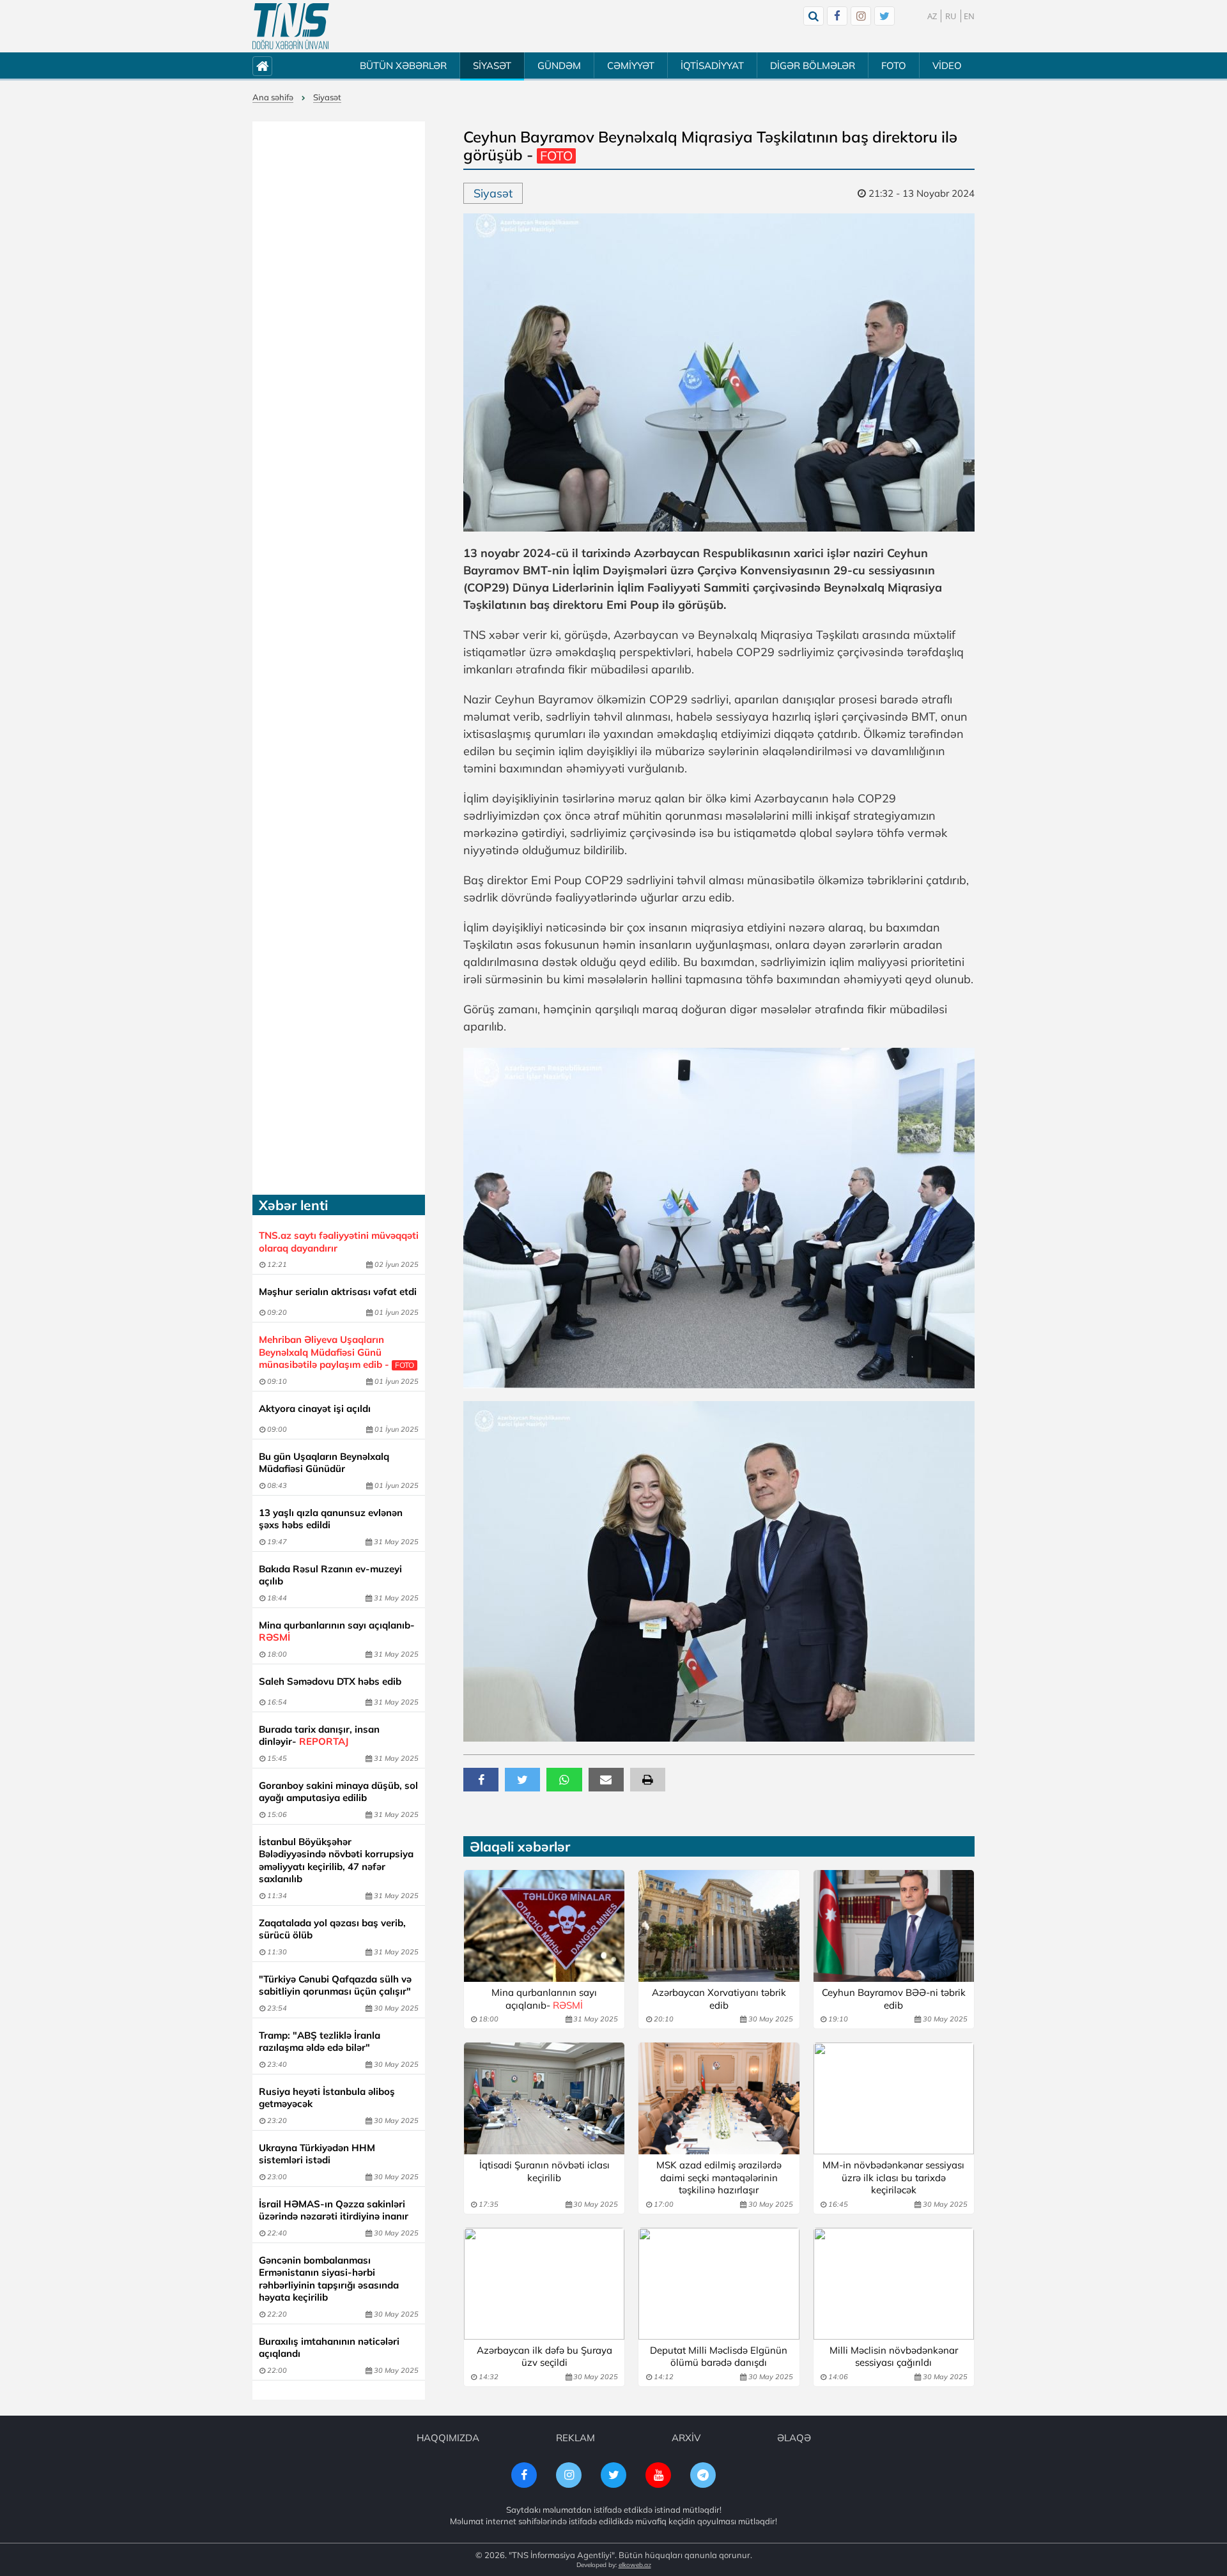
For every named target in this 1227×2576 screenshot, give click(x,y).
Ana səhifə (273, 97)
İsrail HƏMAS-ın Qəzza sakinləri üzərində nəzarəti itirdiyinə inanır (334, 2210)
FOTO (894, 65)
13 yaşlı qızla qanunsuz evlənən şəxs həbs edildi (331, 1519)
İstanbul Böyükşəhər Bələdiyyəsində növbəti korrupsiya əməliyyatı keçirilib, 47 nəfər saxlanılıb (336, 1860)
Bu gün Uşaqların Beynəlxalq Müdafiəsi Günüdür (324, 1463)
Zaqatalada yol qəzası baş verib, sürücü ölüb (332, 1929)
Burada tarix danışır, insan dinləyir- (319, 1736)
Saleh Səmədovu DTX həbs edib (330, 1681)
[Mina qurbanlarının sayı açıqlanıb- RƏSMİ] (544, 1926)
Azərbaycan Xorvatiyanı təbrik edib (719, 1999)
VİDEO (947, 65)
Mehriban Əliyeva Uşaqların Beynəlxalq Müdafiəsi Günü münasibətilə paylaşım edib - (336, 1352)
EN (969, 16)
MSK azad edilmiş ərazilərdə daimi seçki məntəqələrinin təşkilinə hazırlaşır (719, 2177)
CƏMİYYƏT (631, 65)
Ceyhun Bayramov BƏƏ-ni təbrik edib (894, 1999)
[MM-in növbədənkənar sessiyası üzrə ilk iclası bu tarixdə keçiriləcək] (894, 2098)
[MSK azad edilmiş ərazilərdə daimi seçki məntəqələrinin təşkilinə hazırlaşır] (719, 2098)
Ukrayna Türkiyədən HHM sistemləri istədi (317, 2154)
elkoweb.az (635, 2565)
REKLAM (575, 2438)
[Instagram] (861, 16)
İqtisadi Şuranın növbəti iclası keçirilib (544, 2171)
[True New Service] (291, 26)
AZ (932, 16)
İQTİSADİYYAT (712, 65)
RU (951, 16)
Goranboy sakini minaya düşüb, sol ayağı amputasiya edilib (338, 1792)
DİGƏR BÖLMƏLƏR (813, 65)
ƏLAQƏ (794, 2438)
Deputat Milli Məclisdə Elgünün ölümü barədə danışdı (719, 2357)
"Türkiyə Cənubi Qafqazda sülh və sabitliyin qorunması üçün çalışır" (335, 1985)
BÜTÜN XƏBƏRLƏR (403, 65)
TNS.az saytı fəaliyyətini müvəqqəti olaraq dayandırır (339, 1242)
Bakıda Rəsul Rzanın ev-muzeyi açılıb (330, 1575)
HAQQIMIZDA (448, 2438)
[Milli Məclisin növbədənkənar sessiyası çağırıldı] (894, 2284)
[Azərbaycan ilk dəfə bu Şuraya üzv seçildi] (544, 2284)
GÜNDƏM (559, 65)
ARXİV (686, 2438)
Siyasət (327, 97)
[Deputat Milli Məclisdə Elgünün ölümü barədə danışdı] (719, 2284)
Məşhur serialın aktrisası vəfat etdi (338, 1292)
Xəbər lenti (293, 1205)
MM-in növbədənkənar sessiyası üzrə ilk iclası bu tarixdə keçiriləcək (893, 2177)
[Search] (814, 16)
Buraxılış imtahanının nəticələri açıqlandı (329, 2348)
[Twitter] (884, 16)
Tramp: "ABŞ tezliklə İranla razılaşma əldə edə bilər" (320, 2042)
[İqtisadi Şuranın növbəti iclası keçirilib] (544, 2098)
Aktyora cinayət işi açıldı (315, 1408)
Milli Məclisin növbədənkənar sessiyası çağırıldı (894, 2357)
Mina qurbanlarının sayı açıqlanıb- (337, 1631)
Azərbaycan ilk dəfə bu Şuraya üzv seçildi (544, 2357)
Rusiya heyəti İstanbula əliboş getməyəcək (327, 2098)
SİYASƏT (492, 65)
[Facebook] (837, 16)
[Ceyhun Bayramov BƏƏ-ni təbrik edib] (894, 1926)
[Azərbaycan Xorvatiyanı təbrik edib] (719, 1926)
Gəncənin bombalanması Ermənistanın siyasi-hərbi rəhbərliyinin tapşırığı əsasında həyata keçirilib (329, 2279)
